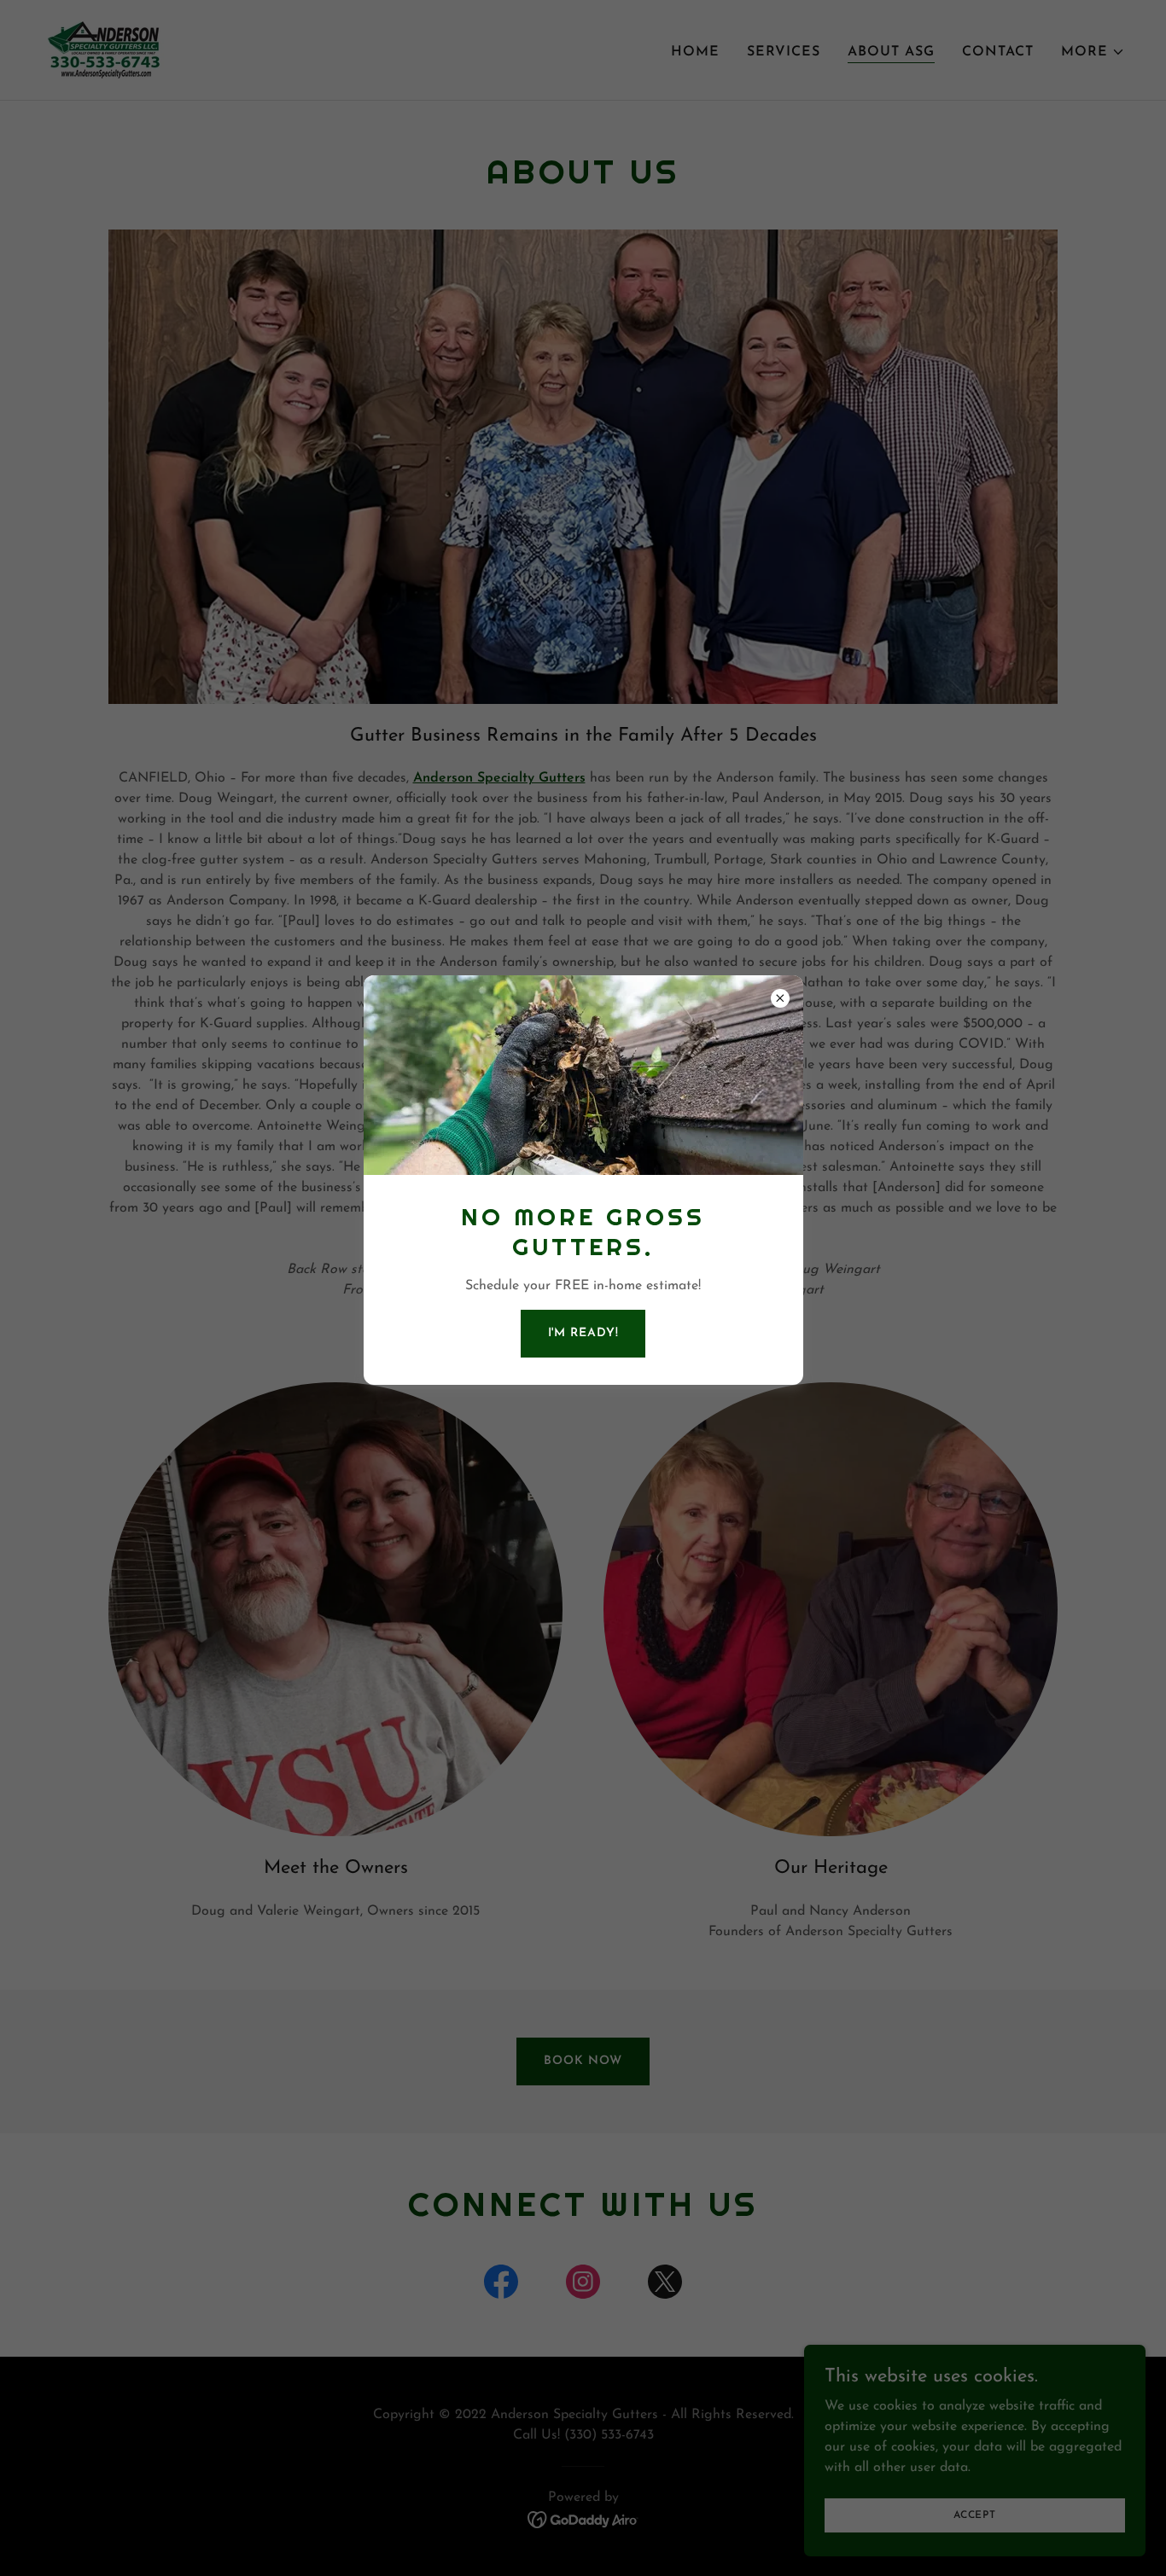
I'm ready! (583, 1333)
